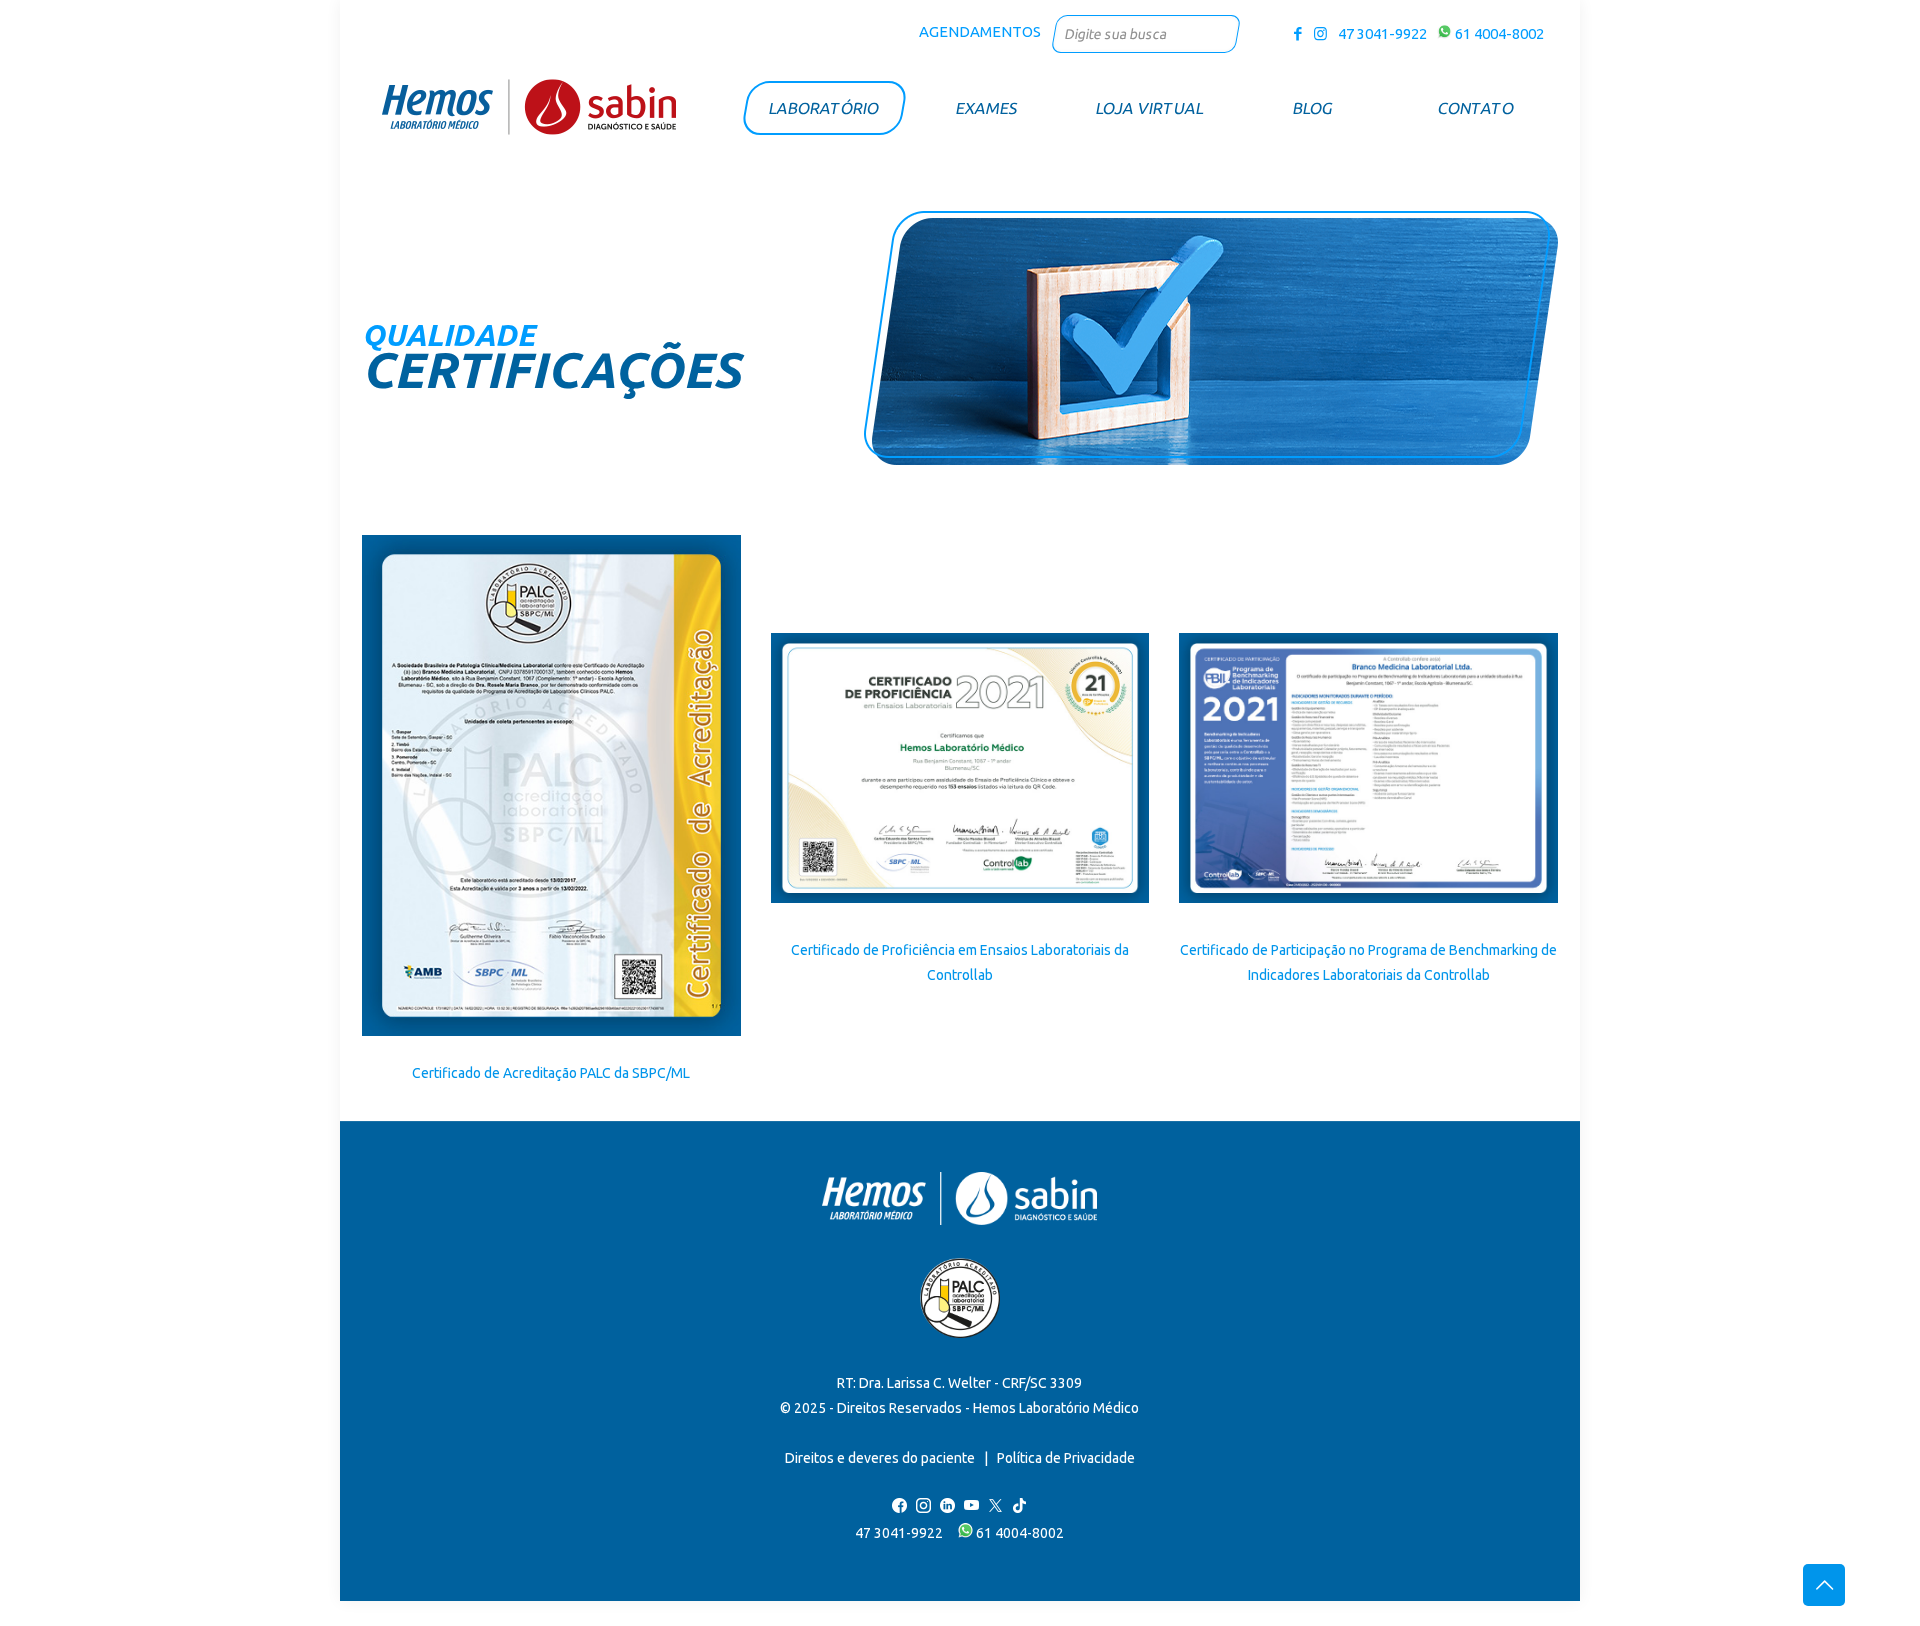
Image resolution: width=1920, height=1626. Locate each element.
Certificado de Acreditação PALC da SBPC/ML (551, 1073)
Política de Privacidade (1066, 1458)
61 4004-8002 (1498, 33)
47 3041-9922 (1379, 33)
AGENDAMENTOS (980, 31)
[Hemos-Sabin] (529, 106)
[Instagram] (1320, 33)
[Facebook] (1298, 33)
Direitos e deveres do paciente (880, 1458)
